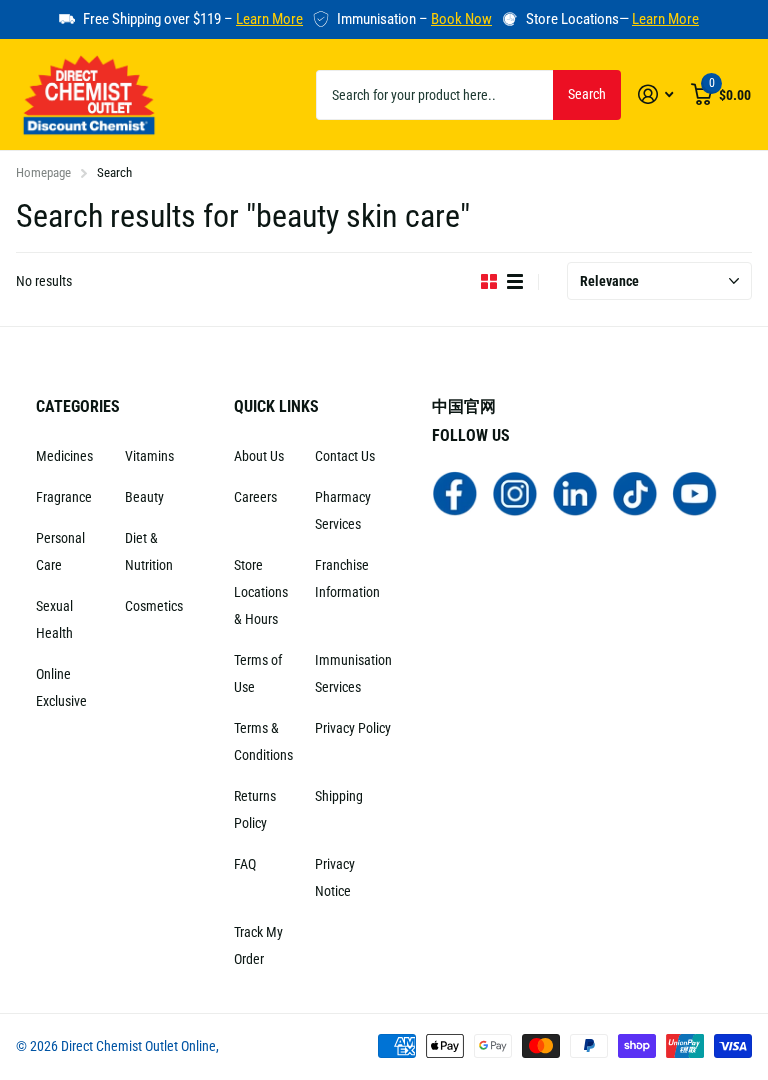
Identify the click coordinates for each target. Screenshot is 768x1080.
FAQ (245, 864)
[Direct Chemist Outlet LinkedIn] (575, 493)
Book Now (461, 19)
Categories (78, 406)
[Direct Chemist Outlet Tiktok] (635, 493)
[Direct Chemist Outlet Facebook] (455, 493)
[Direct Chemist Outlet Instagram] (515, 493)
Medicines (64, 456)
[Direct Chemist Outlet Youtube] (695, 493)
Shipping (339, 796)
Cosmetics (154, 606)
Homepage (43, 172)
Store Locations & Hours (261, 592)
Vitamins (149, 456)
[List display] (515, 282)
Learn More (269, 19)
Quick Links (276, 406)
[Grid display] (489, 282)
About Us (259, 456)
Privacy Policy (353, 728)
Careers (255, 497)
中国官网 (464, 406)
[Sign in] (655, 94)
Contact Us (345, 456)
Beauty (144, 497)
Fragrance (64, 497)
